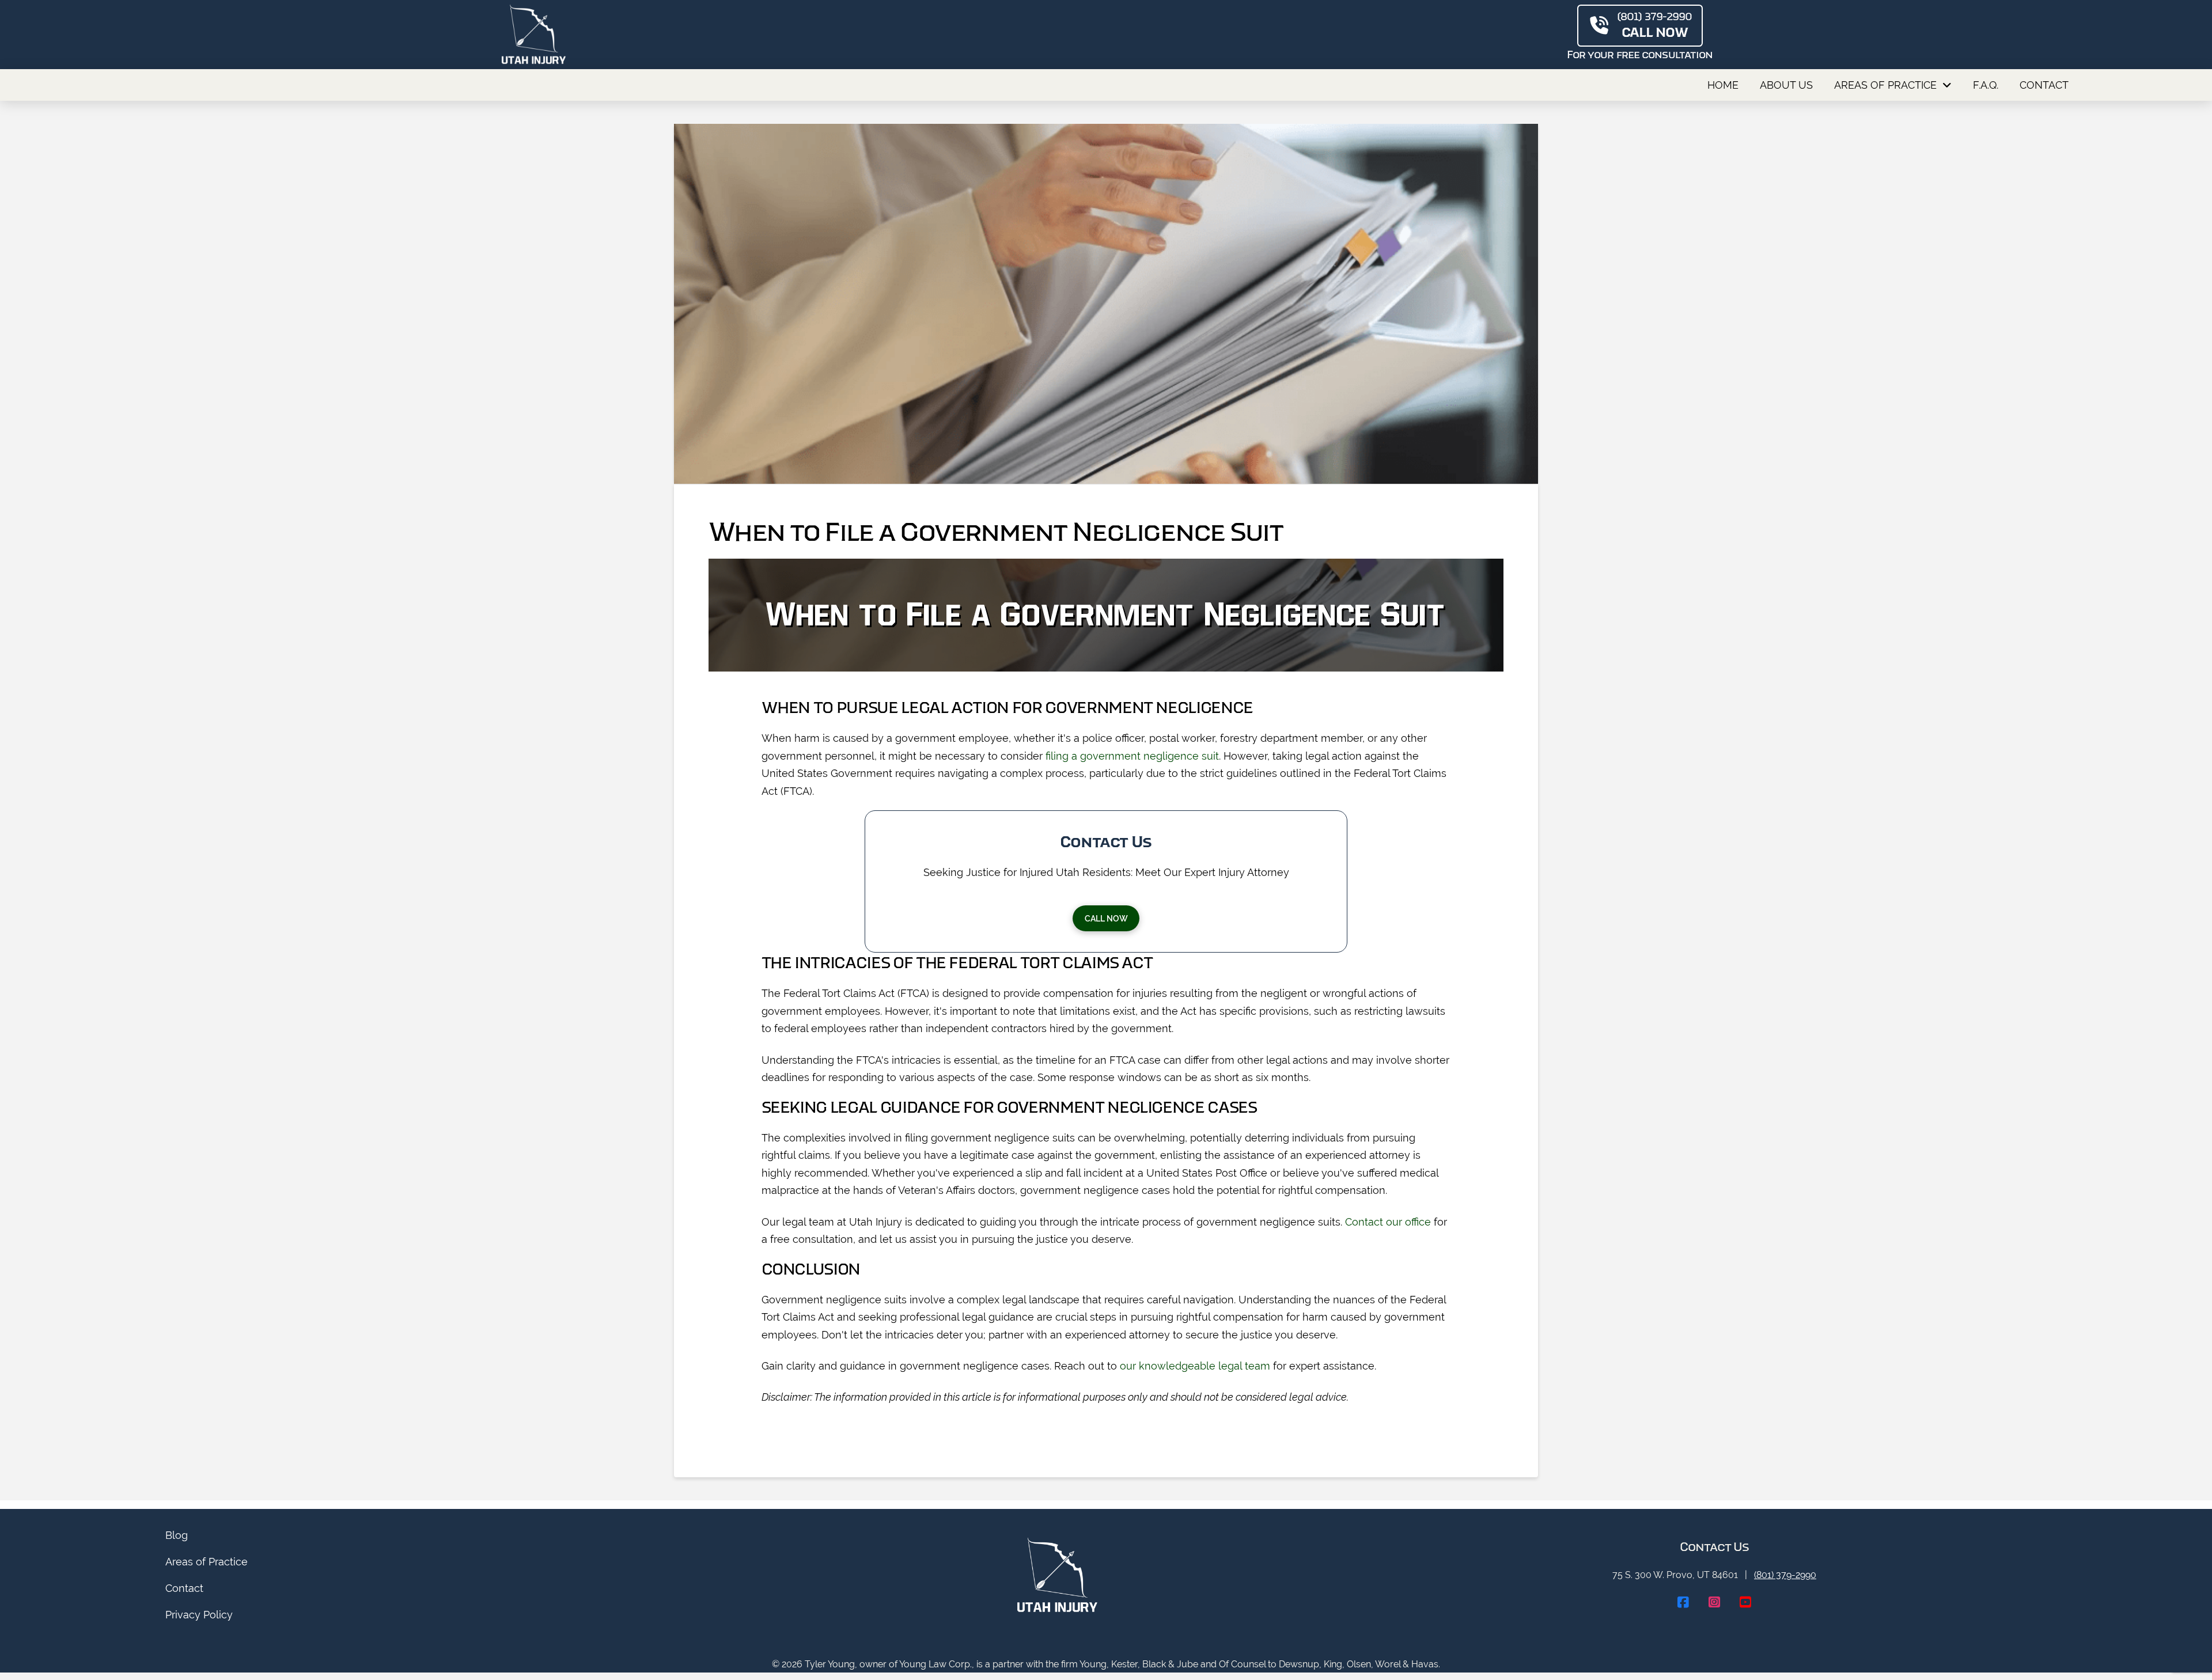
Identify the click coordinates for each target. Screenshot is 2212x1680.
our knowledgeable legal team (1195, 1366)
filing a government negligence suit (1132, 756)
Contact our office (1388, 1222)
